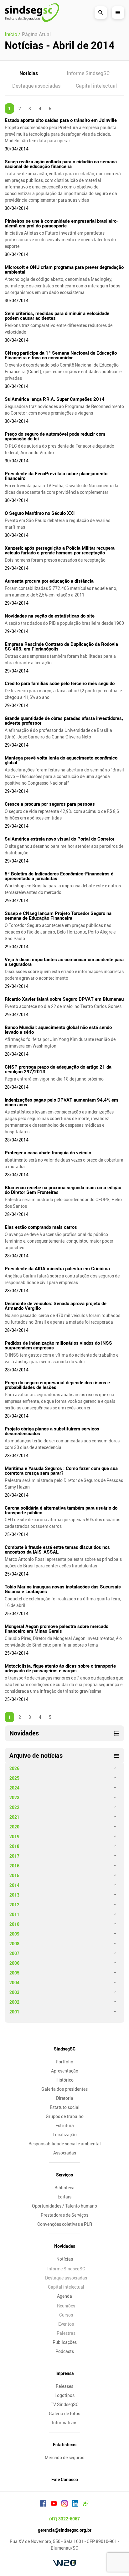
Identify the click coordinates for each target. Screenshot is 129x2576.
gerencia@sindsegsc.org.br (65, 2530)
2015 (14, 1875)
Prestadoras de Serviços (64, 2215)
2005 (14, 1973)
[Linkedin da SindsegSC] (75, 2504)
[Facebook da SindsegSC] (43, 2504)
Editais (64, 2197)
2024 (14, 1788)
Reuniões (66, 2306)
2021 (14, 1817)
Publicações (65, 2342)
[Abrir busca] (101, 13)
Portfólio (64, 2062)
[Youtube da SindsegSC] (54, 2504)
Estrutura (65, 2125)
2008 (14, 1944)
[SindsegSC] (32, 13)
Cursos (66, 2315)
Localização (65, 2135)
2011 (14, 1914)
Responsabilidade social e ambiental (65, 2144)
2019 (14, 1836)
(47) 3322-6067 (64, 2519)
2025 (14, 1778)
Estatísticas (65, 2445)
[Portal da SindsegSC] (86, 2504)
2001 (14, 2012)
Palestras (66, 2333)
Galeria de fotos (64, 2413)
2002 (14, 2002)
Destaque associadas (36, 86)
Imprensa (65, 2373)
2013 (14, 1895)
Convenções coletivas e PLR (65, 2224)
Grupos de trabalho (65, 2116)
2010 (14, 1924)
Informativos (65, 2423)
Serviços (64, 2175)
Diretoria (65, 2098)
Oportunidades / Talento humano (64, 2206)
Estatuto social (65, 2107)
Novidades (65, 2246)
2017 (14, 1856)
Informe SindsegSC (88, 73)
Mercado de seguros (64, 2457)
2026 (14, 1768)
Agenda (64, 2296)
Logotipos (64, 2395)
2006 (14, 1963)
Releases (64, 2386)
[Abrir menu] (118, 13)
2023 (14, 1797)
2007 (14, 1953)
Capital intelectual (96, 86)
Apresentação (65, 2071)
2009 (14, 1934)
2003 (14, 1992)
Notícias (29, 73)
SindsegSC (65, 2049)
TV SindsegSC (65, 2404)
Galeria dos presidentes (64, 2089)
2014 (14, 1885)
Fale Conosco (65, 2479)
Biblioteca (64, 2188)
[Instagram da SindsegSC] (64, 2504)
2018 (14, 1846)
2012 (14, 1905)
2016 (14, 1866)
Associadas (65, 2153)
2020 (14, 1827)
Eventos (66, 2324)
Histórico (64, 2080)
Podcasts (65, 2351)
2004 (14, 1982)
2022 (14, 1807)
